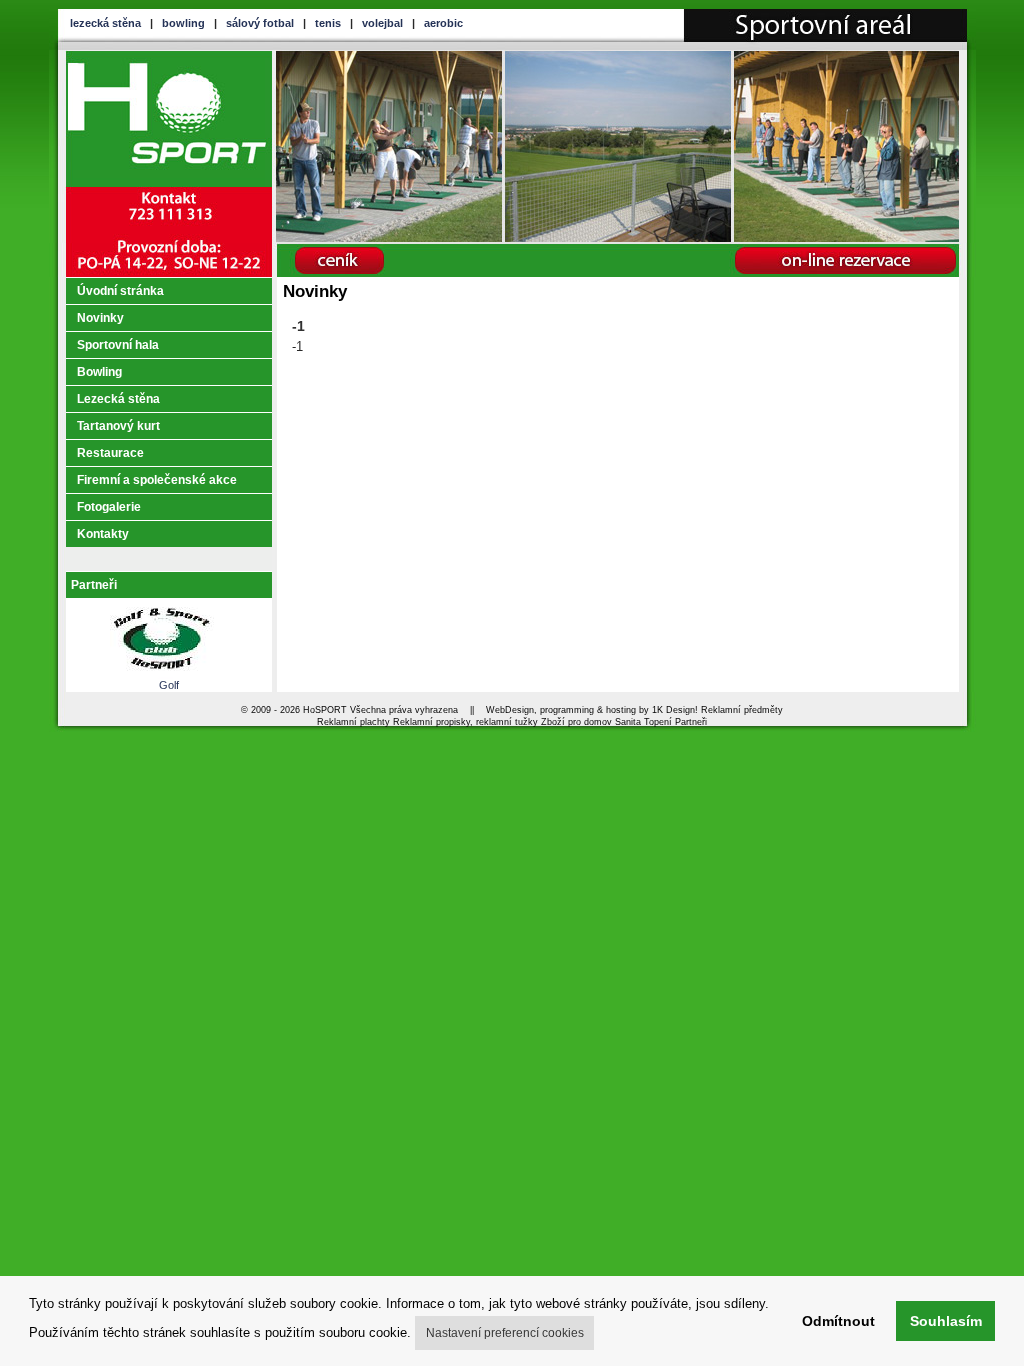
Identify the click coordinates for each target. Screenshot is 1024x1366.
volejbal (382, 23)
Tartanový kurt (118, 426)
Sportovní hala (118, 345)
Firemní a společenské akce (157, 480)
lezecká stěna (105, 23)
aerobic (443, 23)
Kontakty (103, 534)
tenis (328, 23)
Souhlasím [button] (946, 1321)
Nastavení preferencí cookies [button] (505, 1333)
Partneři (94, 585)
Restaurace (110, 453)
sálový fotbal (260, 23)
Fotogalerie (109, 507)
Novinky (100, 318)
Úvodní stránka (120, 291)
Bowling (99, 372)
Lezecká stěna (118, 399)
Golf (169, 685)
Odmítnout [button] (838, 1321)
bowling (183, 23)
